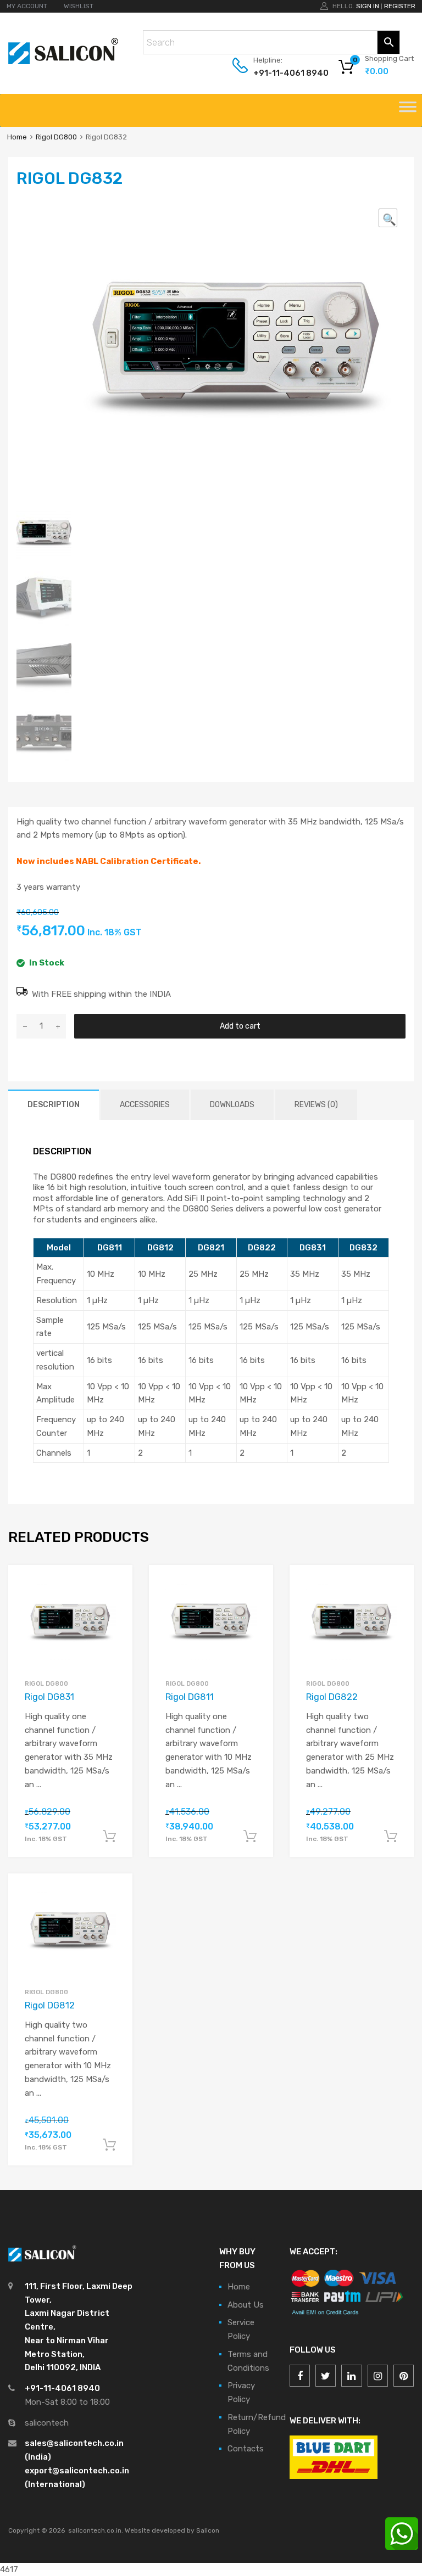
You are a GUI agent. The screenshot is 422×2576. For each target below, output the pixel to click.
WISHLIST (79, 6)
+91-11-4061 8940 (280, 73)
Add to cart (240, 1026)
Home (17, 137)
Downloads (232, 1105)
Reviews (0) (316, 1105)
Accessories (145, 1105)
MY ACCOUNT (27, 6)
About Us (246, 2305)
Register (400, 6)
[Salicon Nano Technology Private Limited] (63, 61)
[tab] (54, 1105)
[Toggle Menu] (408, 110)
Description (54, 1105)
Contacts (246, 2449)
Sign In (368, 6)
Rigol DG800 (56, 137)
